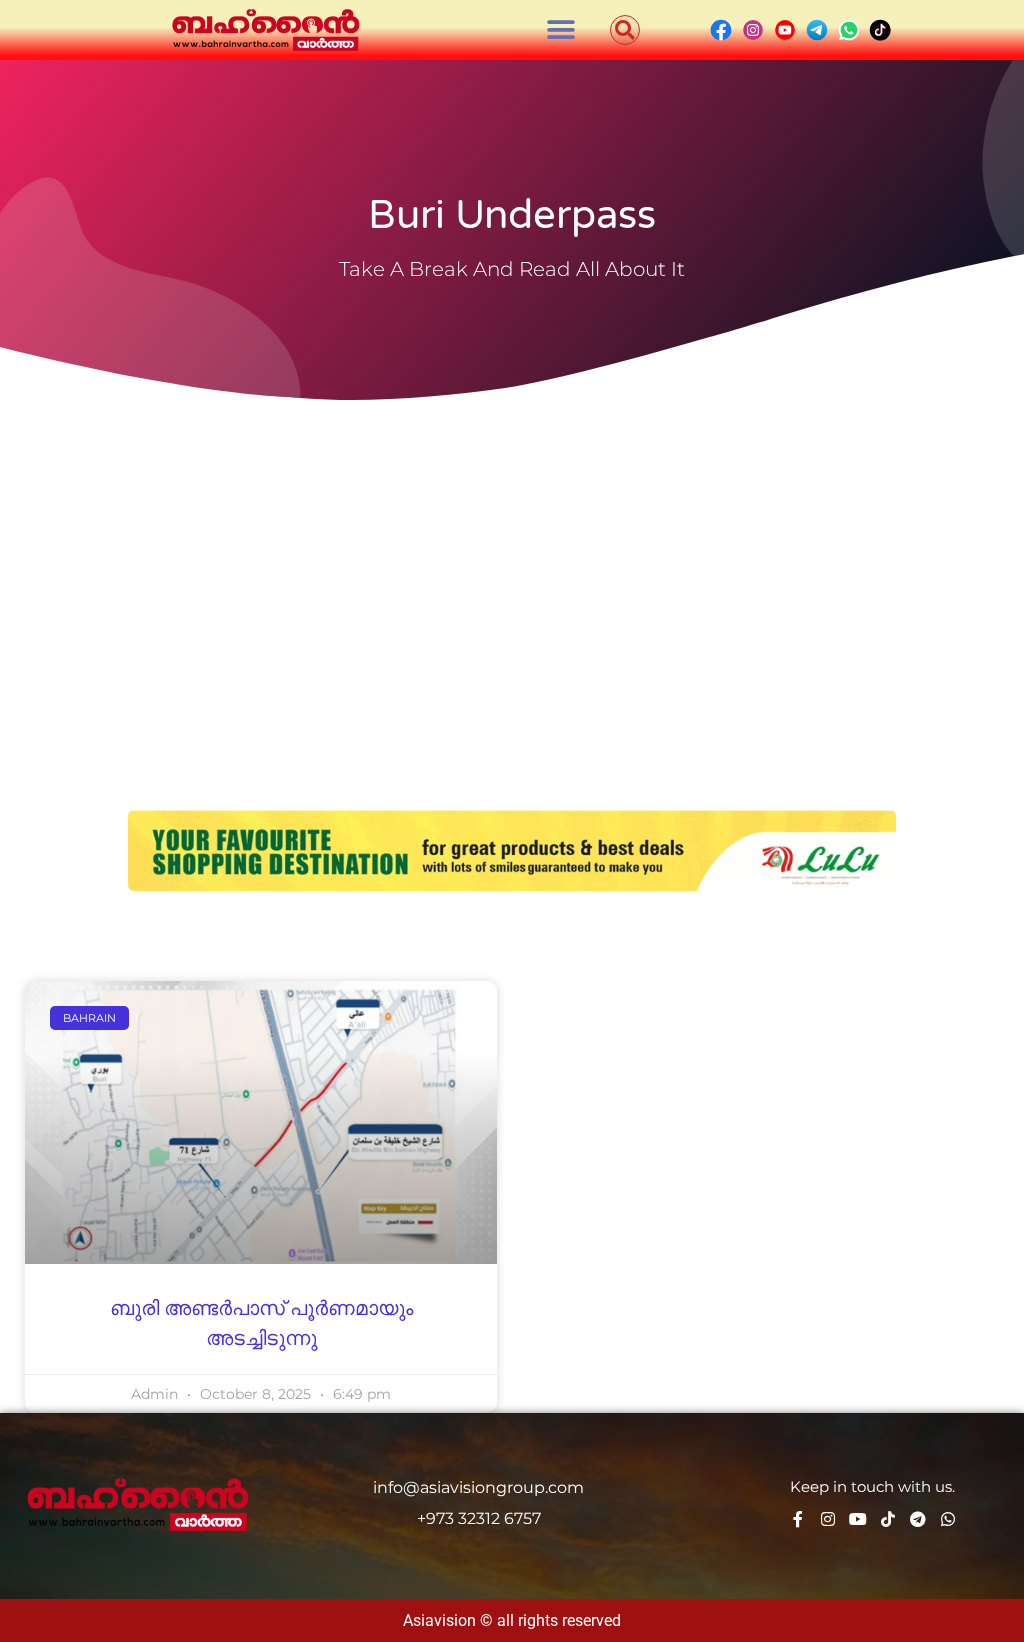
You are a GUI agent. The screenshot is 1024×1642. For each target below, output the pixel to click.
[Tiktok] (888, 1519)
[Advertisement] (512, 560)
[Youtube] (858, 1519)
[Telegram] (918, 1519)
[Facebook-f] (798, 1519)
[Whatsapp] (948, 1519)
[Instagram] (828, 1519)
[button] (561, 30)
